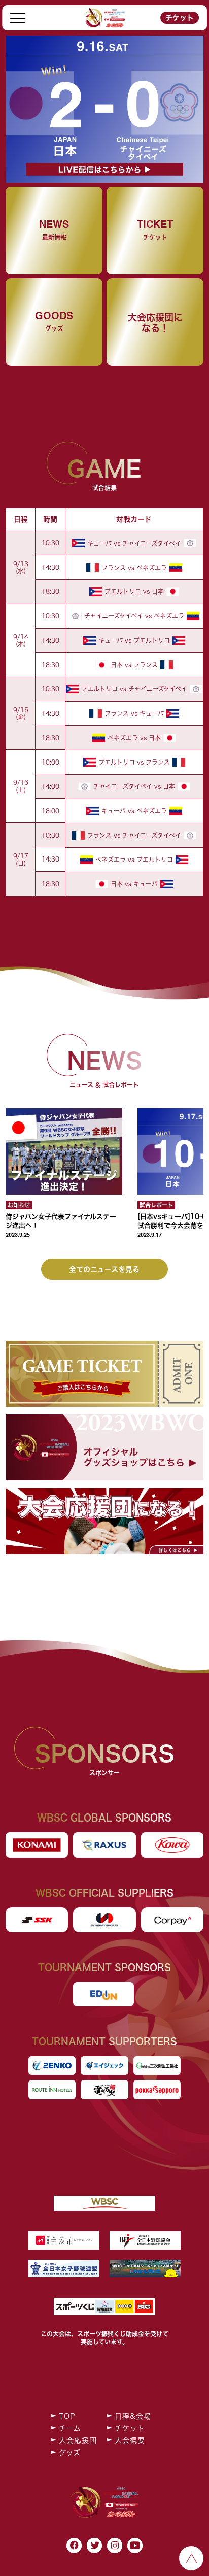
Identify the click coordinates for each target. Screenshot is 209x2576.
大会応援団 (78, 2440)
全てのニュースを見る (104, 1269)
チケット (180, 18)
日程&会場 (133, 2416)
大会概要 (130, 2440)
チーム (70, 2428)
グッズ (70, 2453)
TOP (67, 2416)
